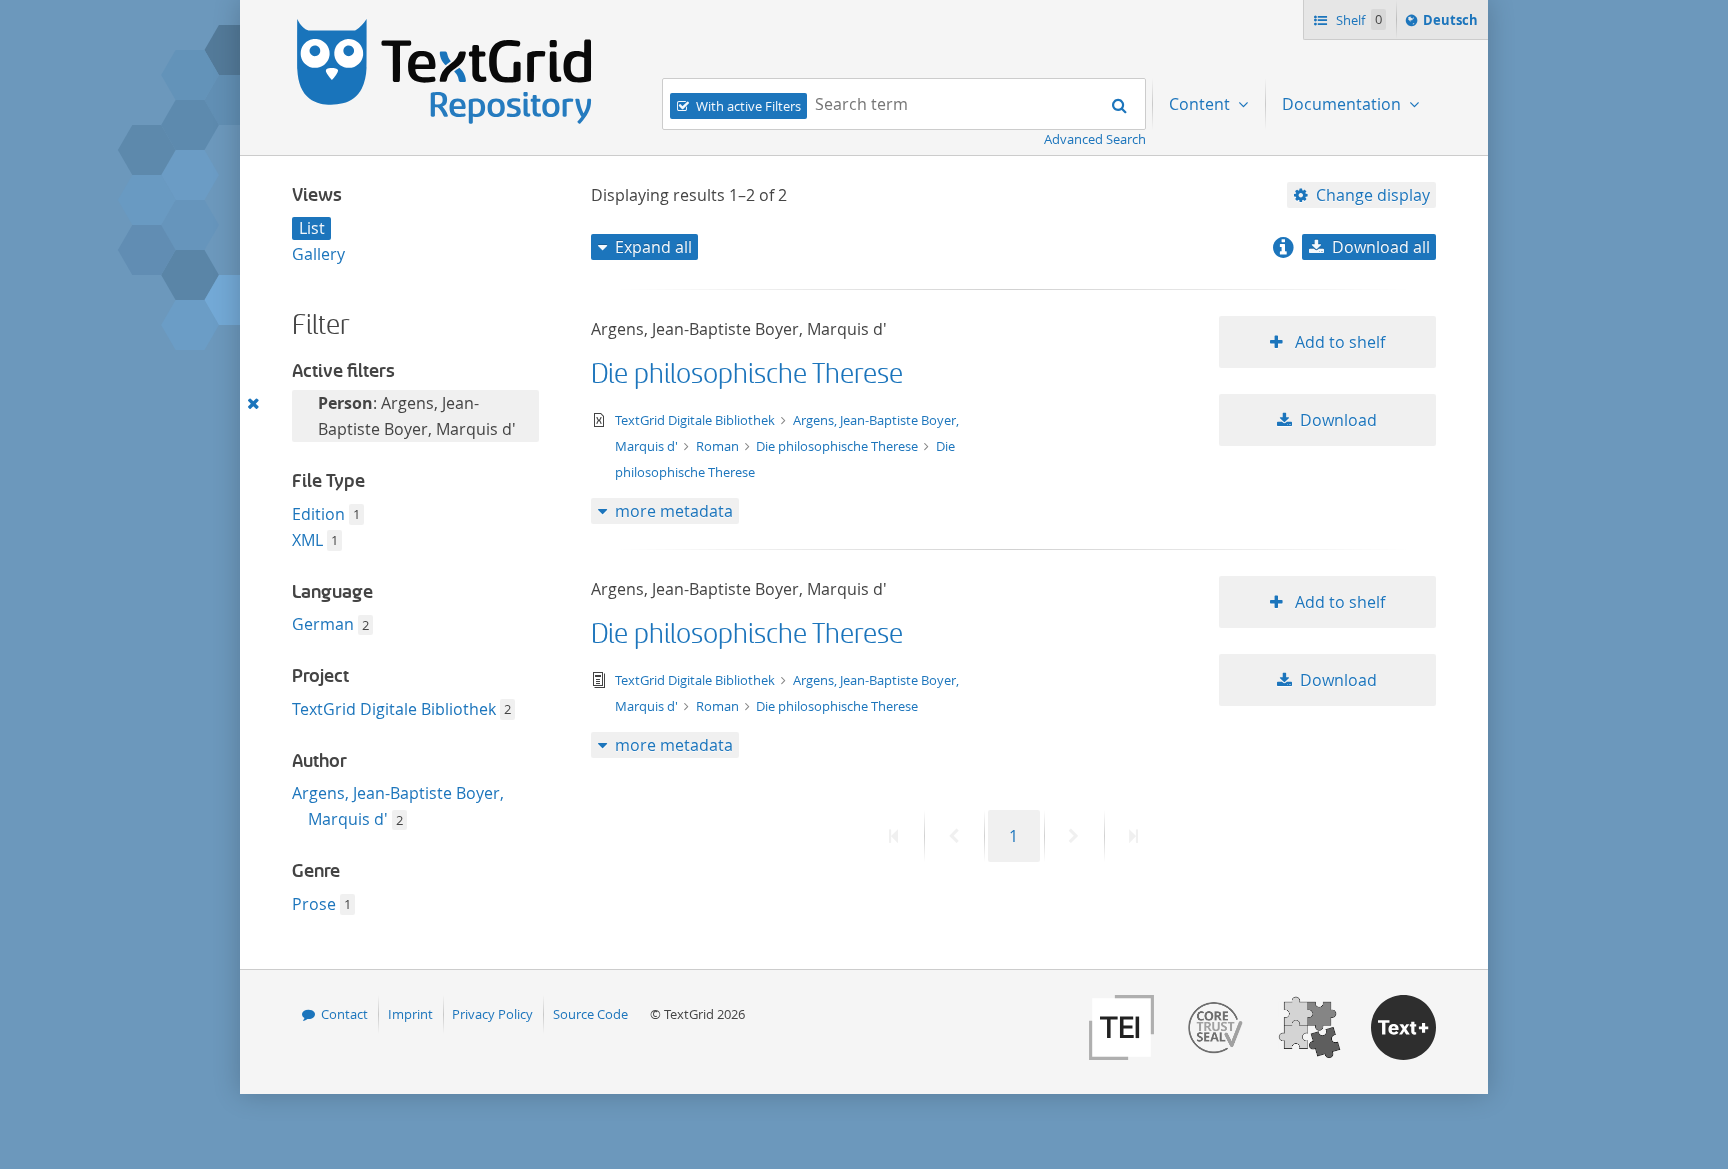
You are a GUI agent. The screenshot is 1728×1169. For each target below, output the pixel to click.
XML (307, 540)
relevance (1362, 282)
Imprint (410, 1014)
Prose (314, 904)
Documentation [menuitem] (1343, 104)
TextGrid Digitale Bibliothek (394, 709)
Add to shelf (1338, 342)
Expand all (653, 247)
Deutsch (1452, 24)
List (312, 228)
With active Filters (748, 106)
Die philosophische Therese (747, 374)
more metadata (674, 511)
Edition (318, 514)
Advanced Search (1095, 139)
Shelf (1357, 20)
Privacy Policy (492, 1014)
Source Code (590, 1014)
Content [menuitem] (1201, 104)
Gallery (318, 254)
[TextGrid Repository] (445, 26)
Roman (719, 446)
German (323, 624)
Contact (344, 1014)
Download (1338, 420)
